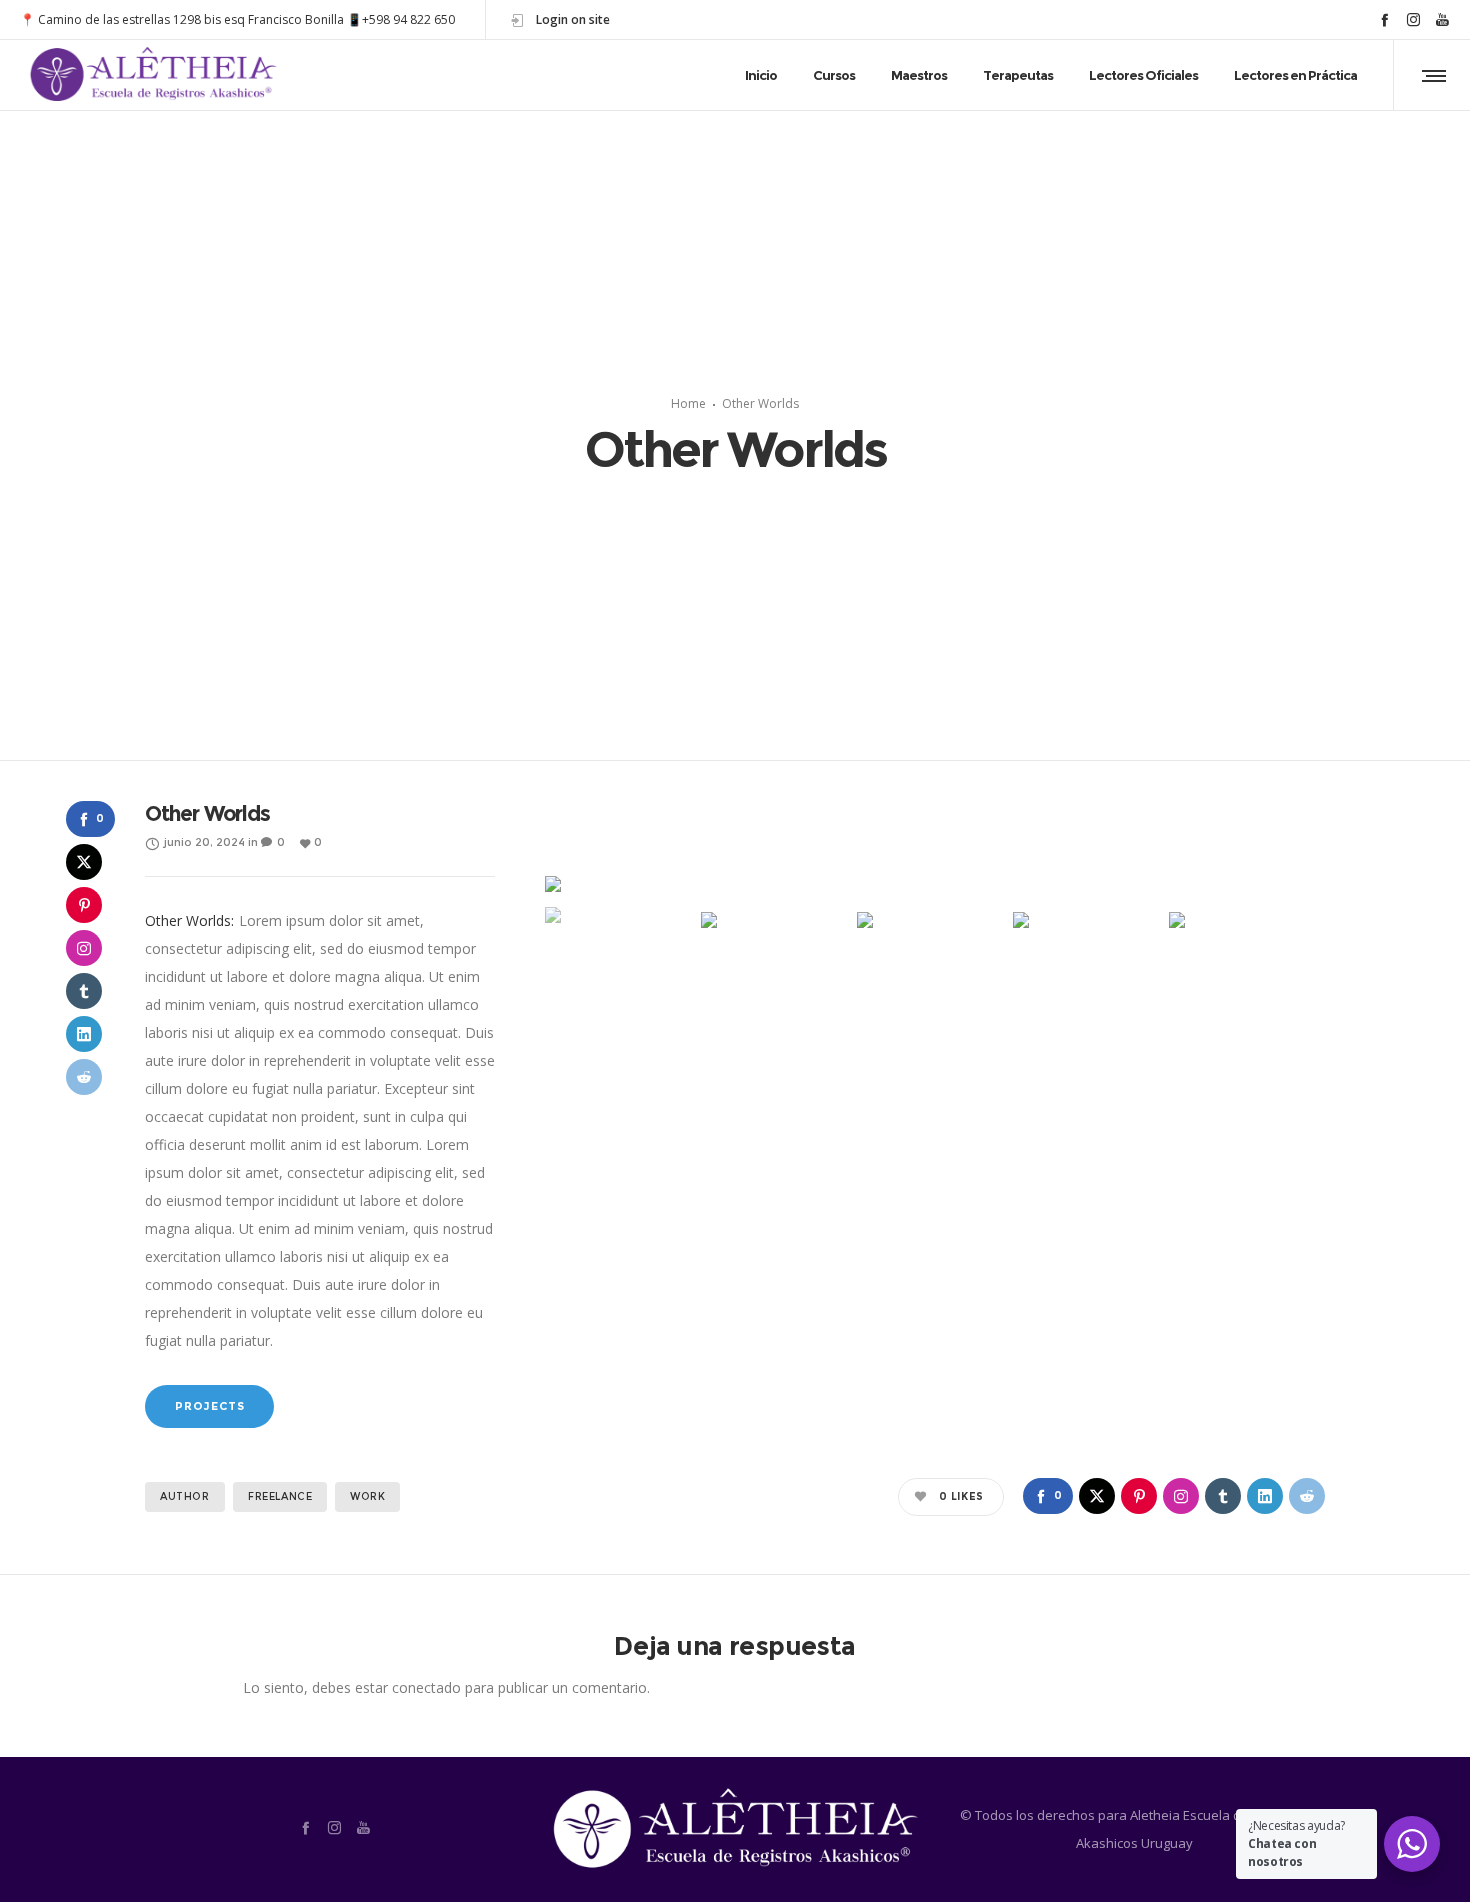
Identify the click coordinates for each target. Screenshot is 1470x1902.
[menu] (1430, 75)
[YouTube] (1442, 19)
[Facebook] (1384, 19)
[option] (935, 884)
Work (367, 1496)
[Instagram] (1413, 19)
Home (688, 403)
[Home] (735, 1829)
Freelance (280, 1496)
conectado (426, 1687)
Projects (209, 1406)
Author (185, 1496)
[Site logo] (154, 75)
